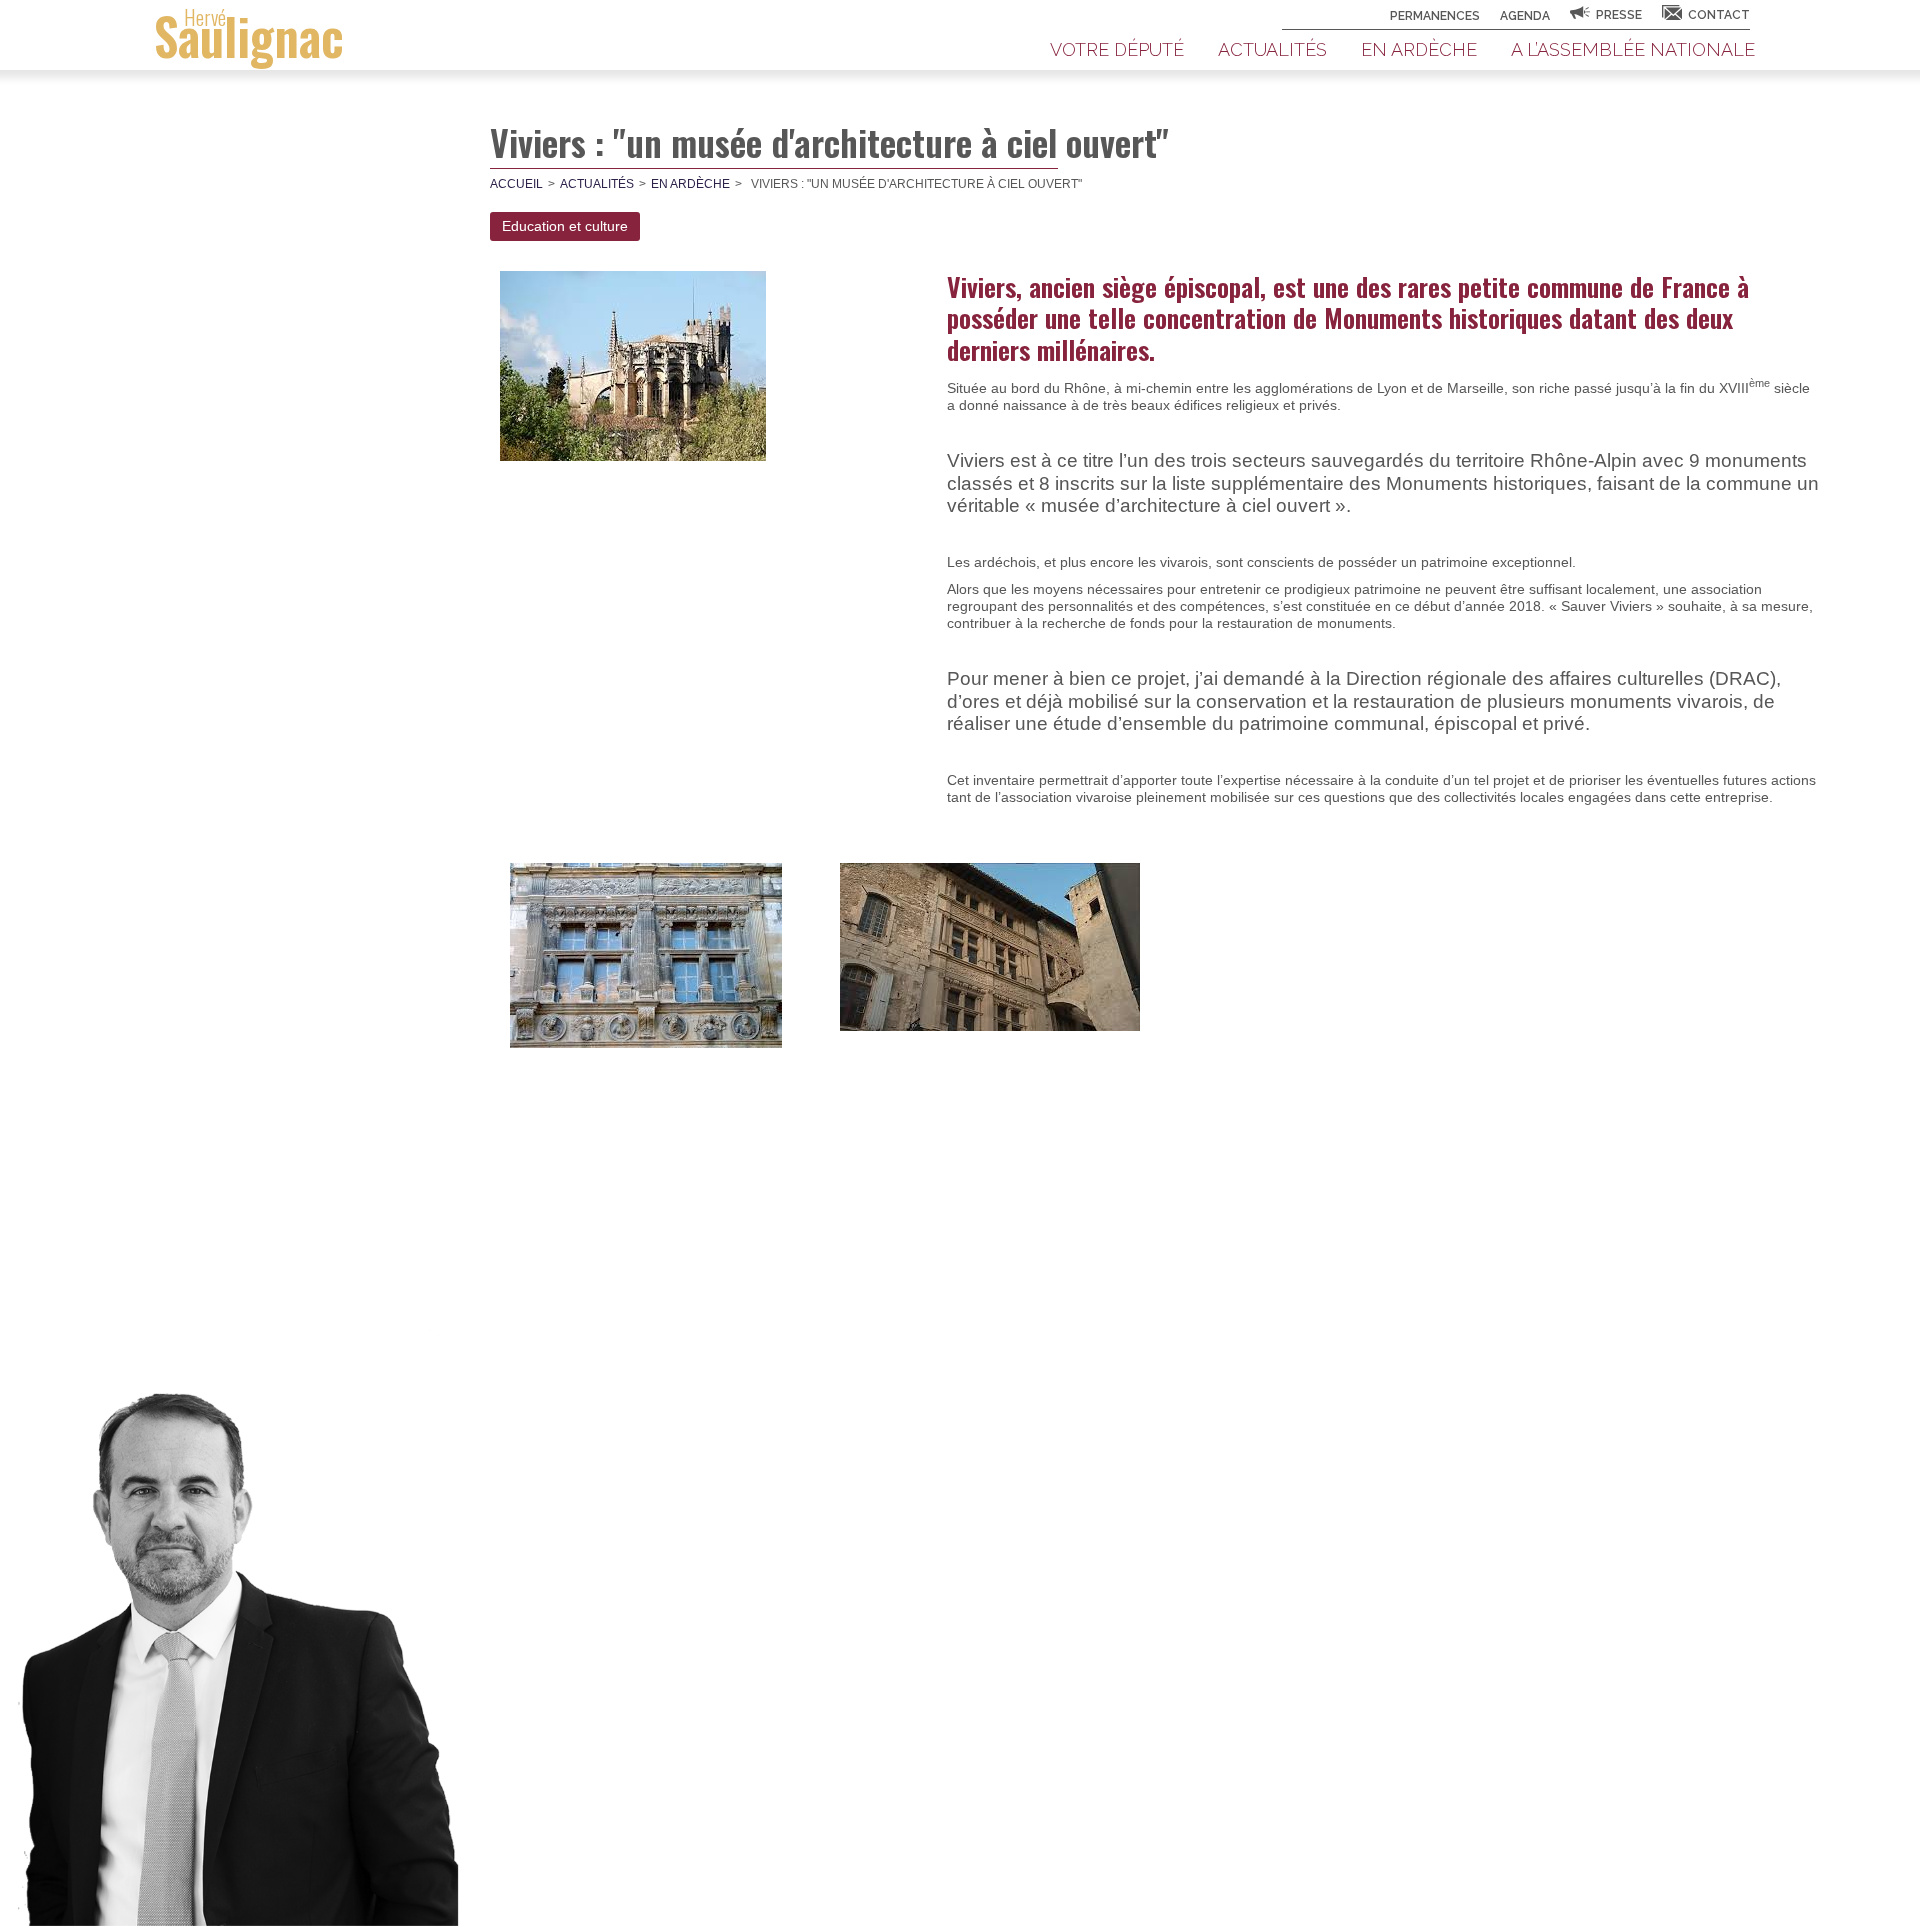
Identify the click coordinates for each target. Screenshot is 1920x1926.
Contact (1719, 15)
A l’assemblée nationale (1633, 49)
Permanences (1435, 16)
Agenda (1525, 16)
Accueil (516, 184)
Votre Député (1117, 49)
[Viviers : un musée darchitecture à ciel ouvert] (633, 364)
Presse (1619, 15)
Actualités (1272, 49)
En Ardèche (1419, 49)
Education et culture (565, 226)
